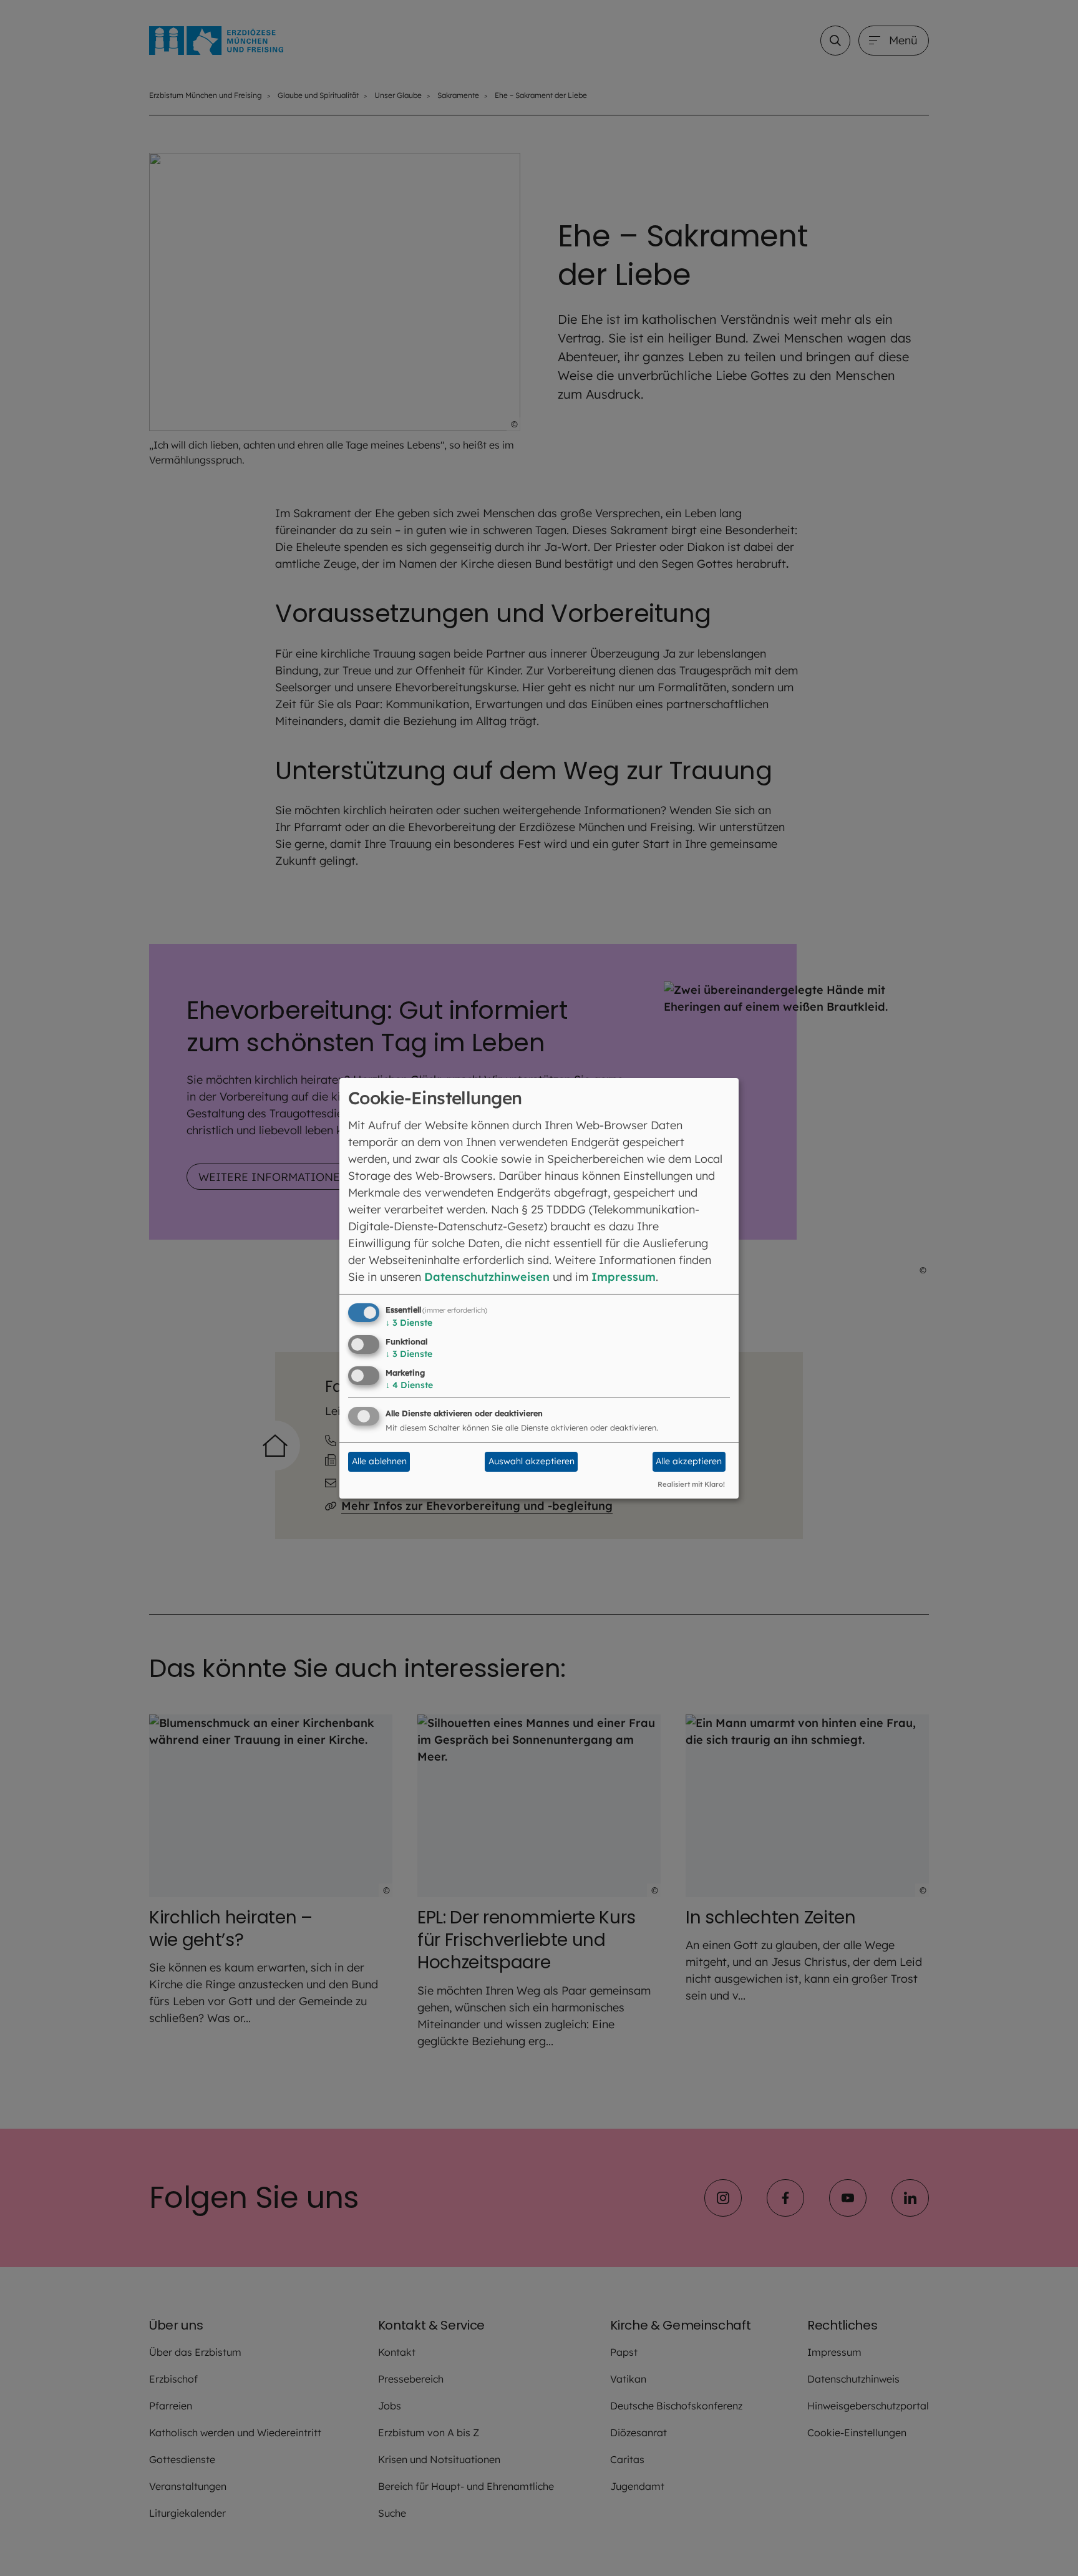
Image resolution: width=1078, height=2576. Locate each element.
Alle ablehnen (379, 1461)
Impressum (624, 1277)
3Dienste (409, 1323)
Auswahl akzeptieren (532, 1461)
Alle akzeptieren (689, 1461)
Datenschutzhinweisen (487, 1277)
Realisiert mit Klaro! (691, 1484)
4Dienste (409, 1385)
